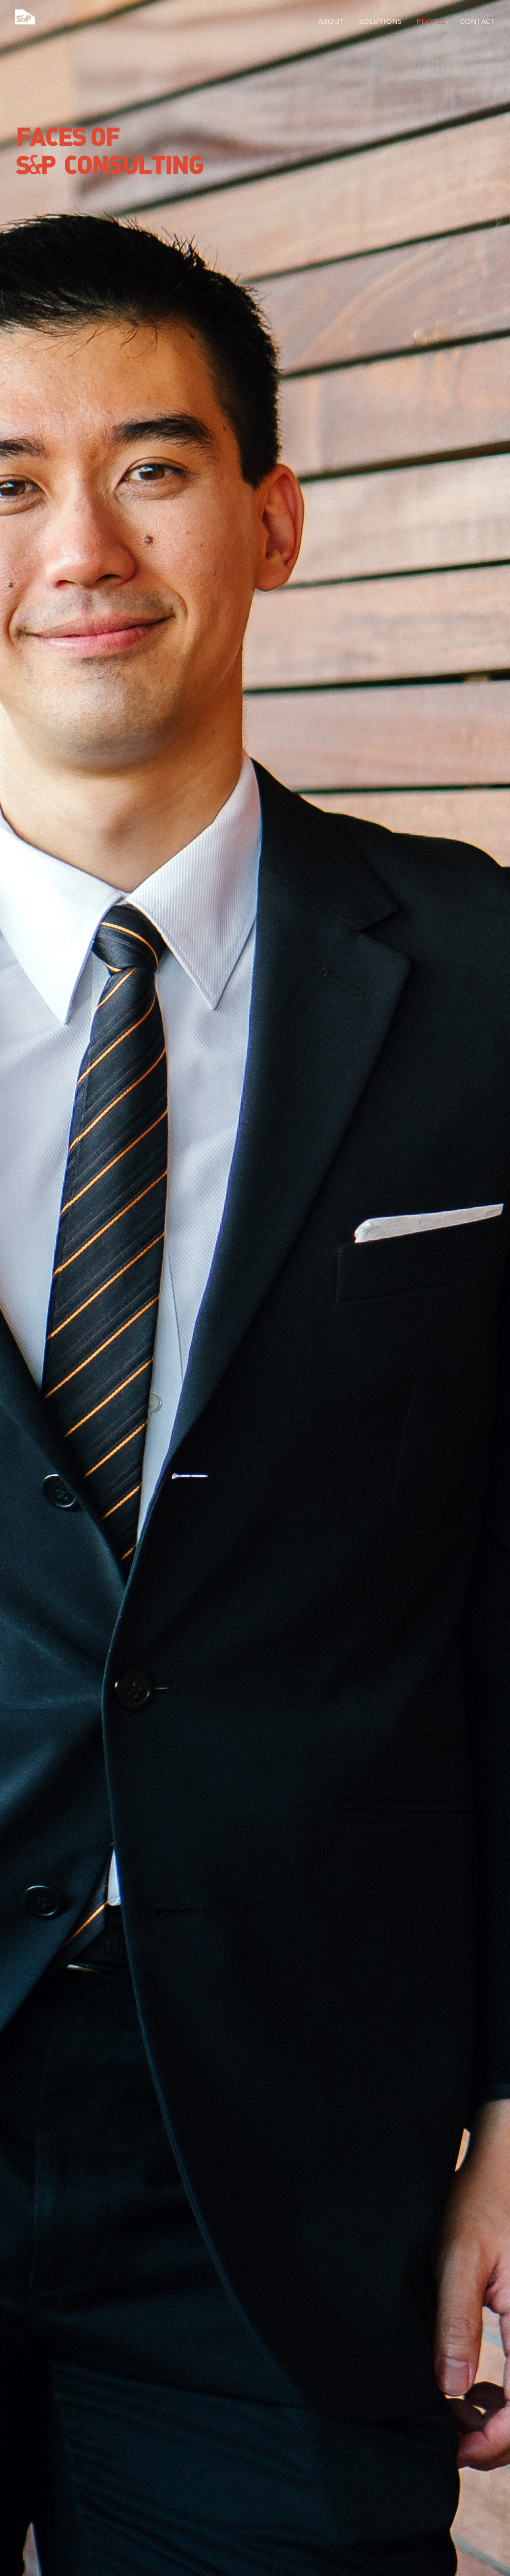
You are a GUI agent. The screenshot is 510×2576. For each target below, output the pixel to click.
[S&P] (25, 18)
